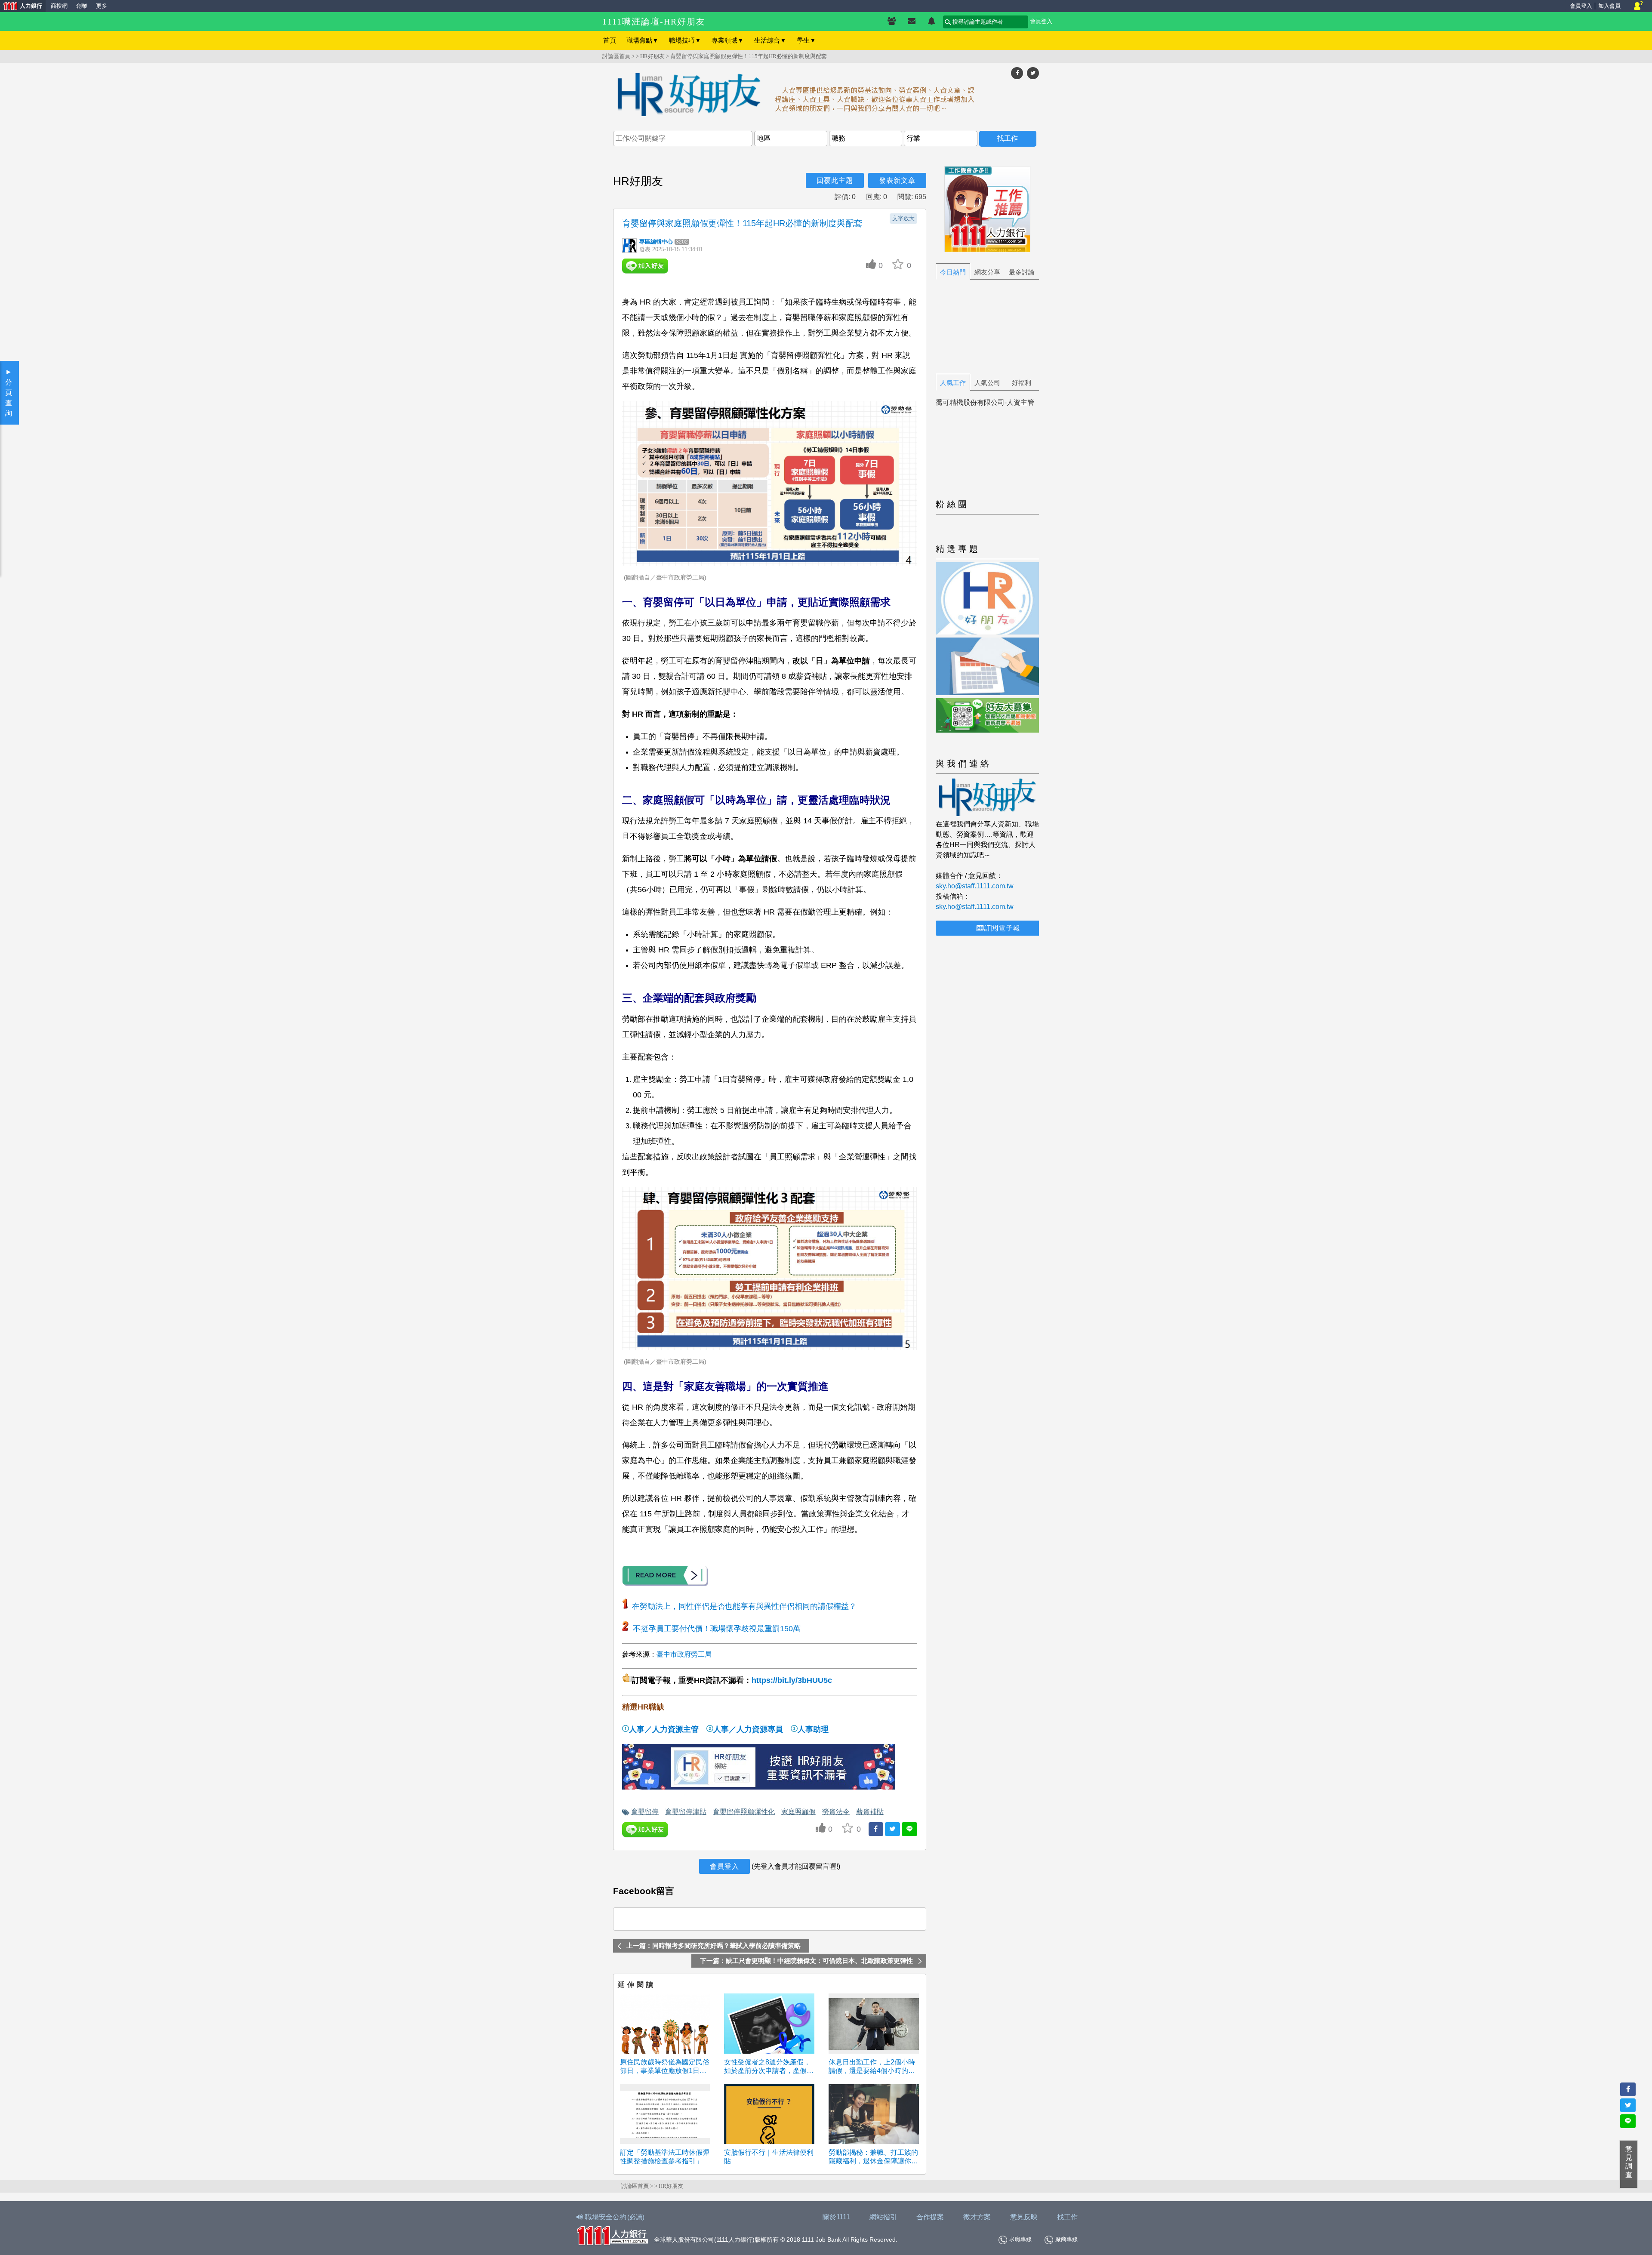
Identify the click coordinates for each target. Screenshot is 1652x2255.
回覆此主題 (835, 180)
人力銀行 (21, 7)
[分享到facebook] (1017, 73)
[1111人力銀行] (612, 2235)
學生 (806, 40)
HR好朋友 (652, 56)
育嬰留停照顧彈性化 (744, 1811)
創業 (82, 6)
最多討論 (1022, 272)
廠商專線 (1066, 2239)
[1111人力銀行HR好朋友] (826, 96)
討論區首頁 (616, 56)
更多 (102, 6)
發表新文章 (897, 180)
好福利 (1022, 383)
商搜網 (59, 6)
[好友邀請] (892, 22)
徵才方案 (977, 2217)
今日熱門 (953, 272)
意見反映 (1024, 2217)
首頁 (610, 40)
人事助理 (813, 1729)
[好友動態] (931, 22)
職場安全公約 (615, 2217)
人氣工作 (953, 383)
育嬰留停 (645, 1811)
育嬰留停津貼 (686, 1811)
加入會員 (1609, 6)
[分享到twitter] (1033, 73)
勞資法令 (836, 1811)
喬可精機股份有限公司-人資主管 (985, 402)
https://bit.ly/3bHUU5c (792, 1680)
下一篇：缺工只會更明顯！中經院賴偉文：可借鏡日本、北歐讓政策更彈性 (806, 1961)
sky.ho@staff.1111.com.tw (975, 886)
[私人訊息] (912, 22)
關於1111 (836, 2217)
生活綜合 (770, 40)
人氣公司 (987, 383)
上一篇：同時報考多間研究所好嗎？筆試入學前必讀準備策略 (714, 1946)
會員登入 (1581, 6)
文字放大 (903, 218)
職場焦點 (643, 40)
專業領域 (728, 40)
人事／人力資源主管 (664, 1729)
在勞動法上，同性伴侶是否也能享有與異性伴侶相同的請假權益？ (744, 1606)
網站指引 (883, 2217)
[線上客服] (1638, 6)
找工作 (1067, 2217)
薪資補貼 (870, 1811)
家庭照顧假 (798, 1811)
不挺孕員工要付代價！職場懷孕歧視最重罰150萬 (717, 1629)
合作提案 (930, 2217)
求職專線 (1020, 2239)
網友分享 (987, 272)
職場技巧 (685, 40)
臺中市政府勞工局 (684, 1654)
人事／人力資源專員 (748, 1729)
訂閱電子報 (1002, 928)
